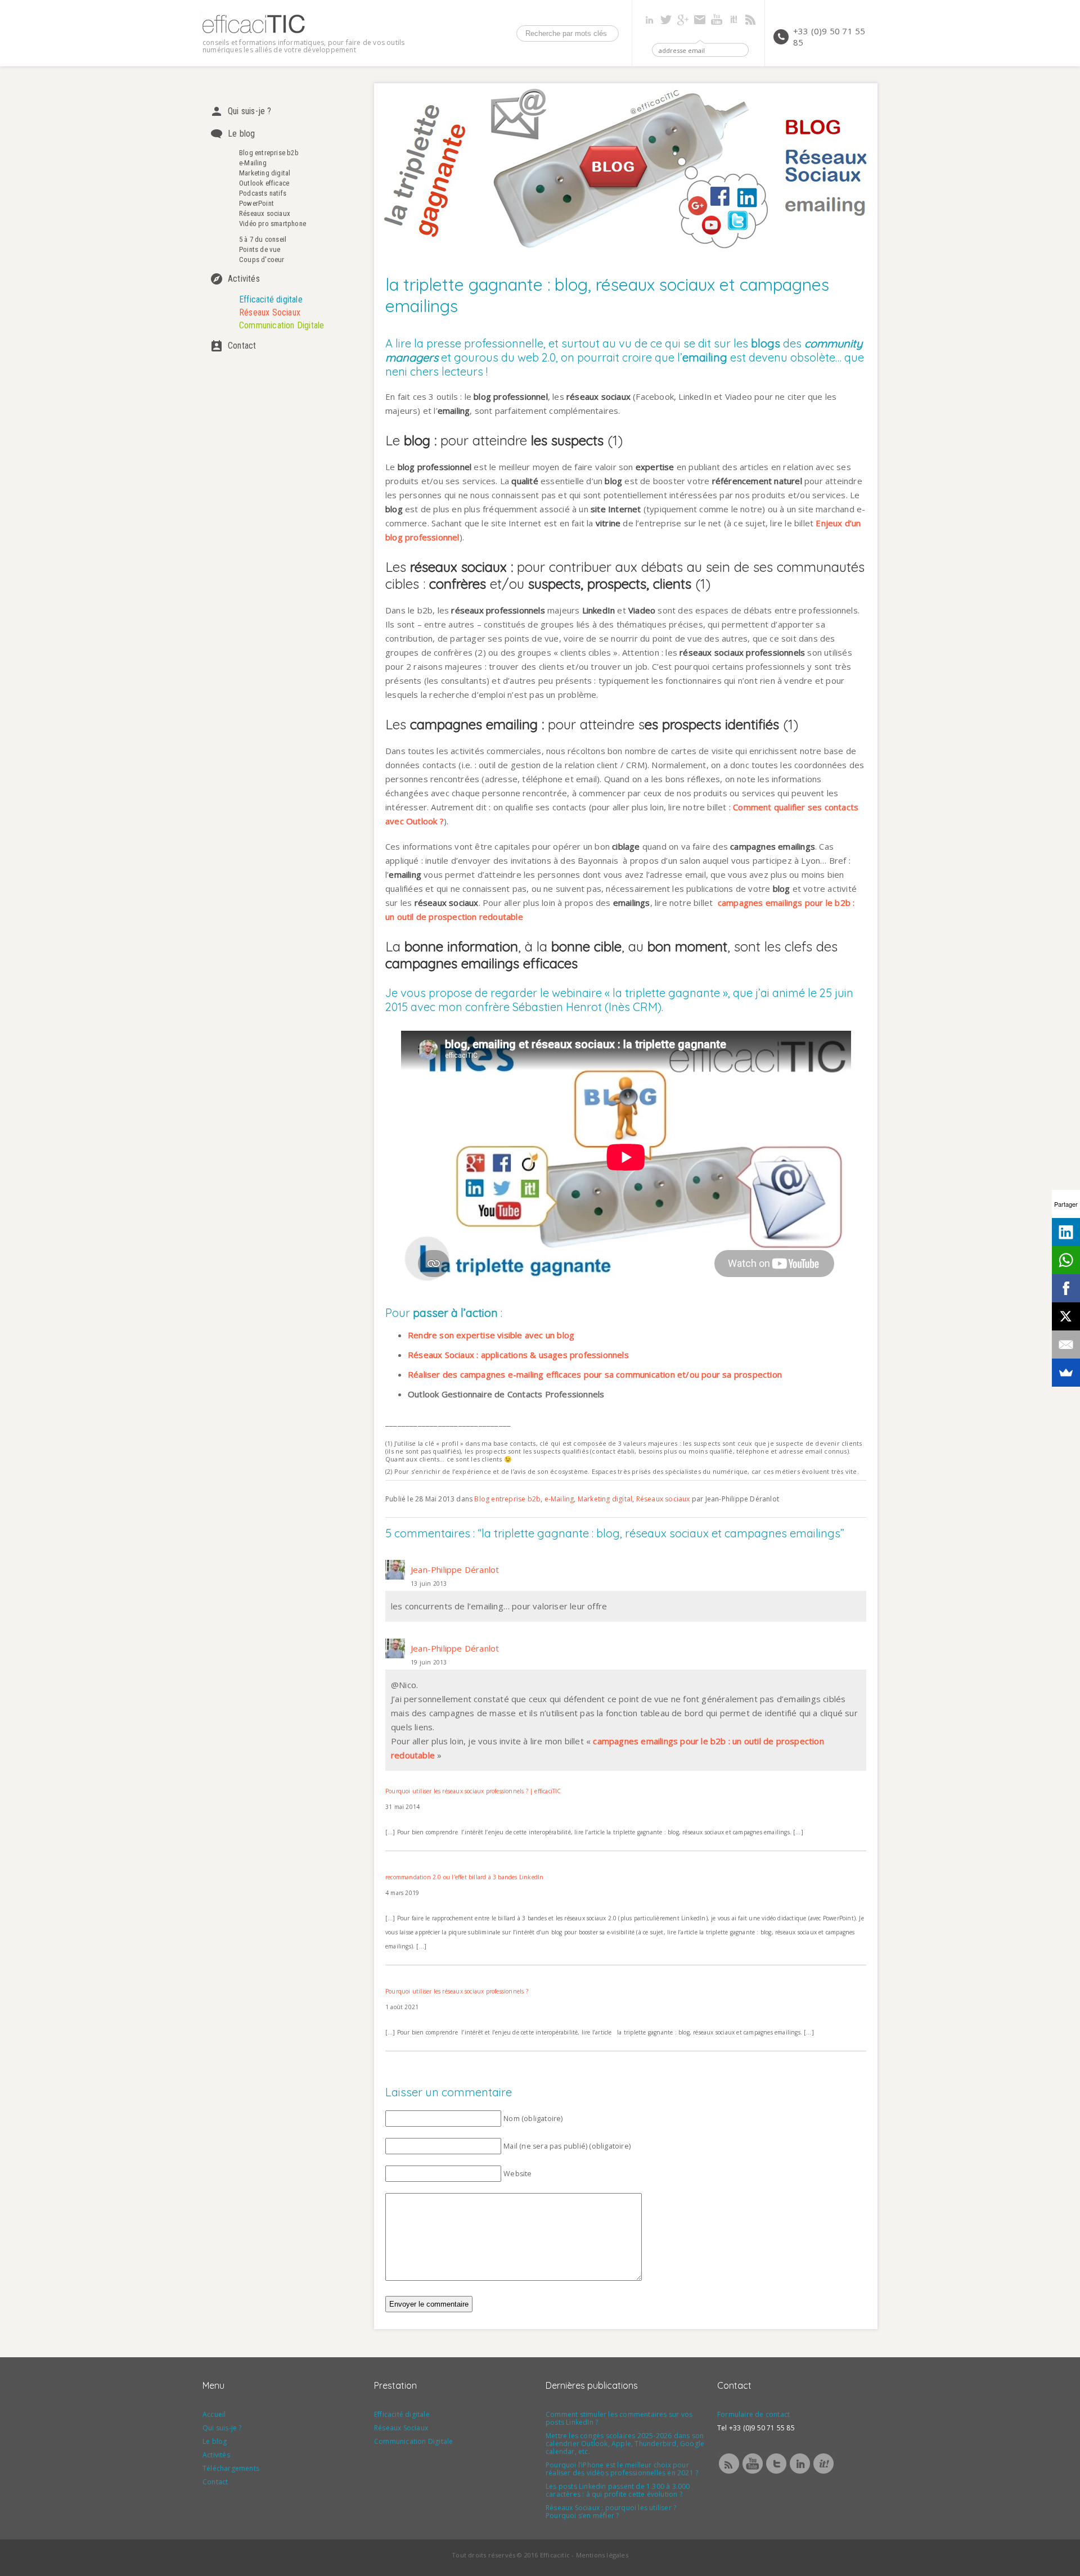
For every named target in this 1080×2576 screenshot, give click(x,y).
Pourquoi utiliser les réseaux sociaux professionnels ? (457, 1991)
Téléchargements (231, 2468)
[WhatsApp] (1066, 1260)
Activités (244, 279)
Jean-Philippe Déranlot (455, 1569)
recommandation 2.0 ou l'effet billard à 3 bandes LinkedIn (464, 1877)
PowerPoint (256, 203)
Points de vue (260, 249)
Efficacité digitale (271, 299)
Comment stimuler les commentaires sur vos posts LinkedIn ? (619, 2418)
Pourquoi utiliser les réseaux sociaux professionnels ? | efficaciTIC (473, 1791)
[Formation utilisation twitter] (776, 2473)
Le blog (241, 134)
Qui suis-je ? (250, 111)
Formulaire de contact (753, 2414)
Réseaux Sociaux (270, 312)
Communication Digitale (282, 325)
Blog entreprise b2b (269, 153)
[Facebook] (1066, 1288)
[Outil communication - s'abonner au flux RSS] (729, 2473)
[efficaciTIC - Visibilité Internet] (254, 33)
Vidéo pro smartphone (273, 224)
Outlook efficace (264, 183)
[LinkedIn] (1066, 1232)
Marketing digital (265, 173)
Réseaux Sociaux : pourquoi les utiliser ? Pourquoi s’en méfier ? (611, 2512)
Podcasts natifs (263, 193)
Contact (242, 346)
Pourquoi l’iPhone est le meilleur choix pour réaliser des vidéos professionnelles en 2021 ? (622, 2469)
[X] (1066, 1316)
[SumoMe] (1066, 1373)
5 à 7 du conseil (263, 239)
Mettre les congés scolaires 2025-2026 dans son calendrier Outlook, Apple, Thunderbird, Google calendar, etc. (625, 2444)
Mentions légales (602, 2555)
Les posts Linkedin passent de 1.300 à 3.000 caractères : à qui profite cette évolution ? (618, 2490)
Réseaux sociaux (265, 213)
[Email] (1066, 1345)
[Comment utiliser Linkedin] (800, 2473)
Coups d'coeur (262, 260)
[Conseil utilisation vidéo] (753, 2473)
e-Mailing (253, 163)
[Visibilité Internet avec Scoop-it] (823, 2473)
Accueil (214, 2414)
